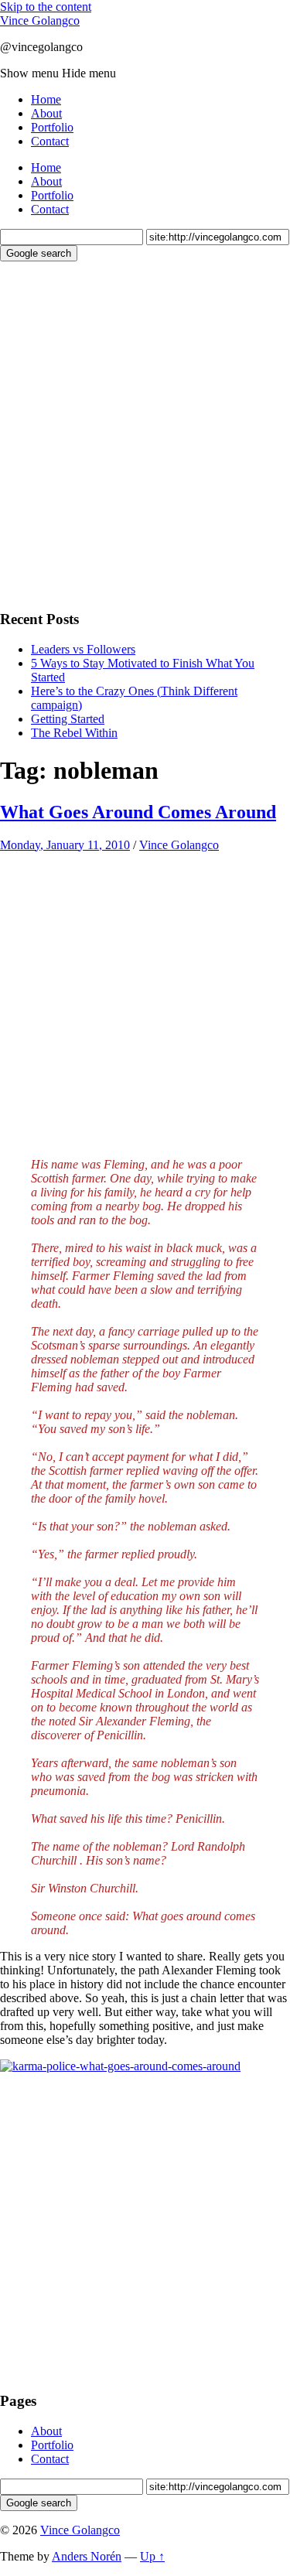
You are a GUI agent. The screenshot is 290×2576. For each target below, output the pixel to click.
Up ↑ (152, 2556)
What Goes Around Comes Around (138, 812)
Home (46, 99)
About (46, 113)
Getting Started (68, 719)
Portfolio (52, 127)
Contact (50, 141)
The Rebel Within (74, 733)
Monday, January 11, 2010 (65, 845)
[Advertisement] (145, 433)
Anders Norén (87, 2556)
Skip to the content (46, 7)
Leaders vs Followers (83, 649)
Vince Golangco (40, 20)
